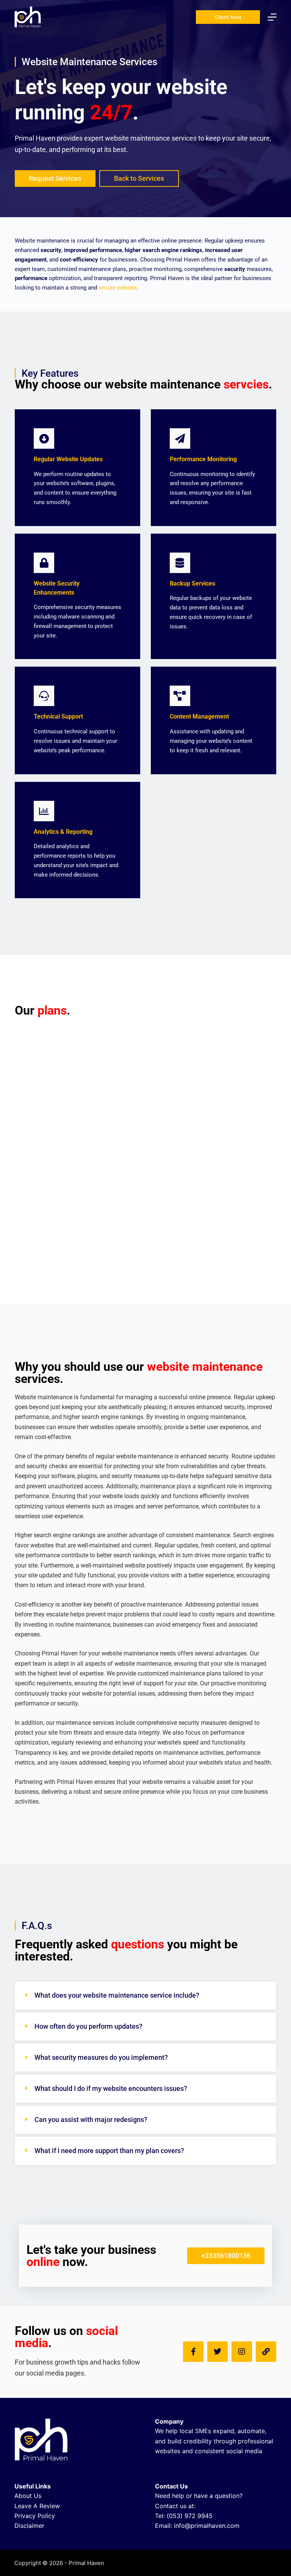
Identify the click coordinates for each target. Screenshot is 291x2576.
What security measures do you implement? (101, 2057)
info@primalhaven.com (207, 2526)
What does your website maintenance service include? (117, 1995)
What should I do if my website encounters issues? (111, 2088)
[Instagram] (242, 2352)
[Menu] (272, 17)
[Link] (266, 2352)
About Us (28, 2496)
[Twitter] (217, 2352)
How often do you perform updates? (88, 2026)
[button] (145, 1995)
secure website (118, 288)
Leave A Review (37, 2506)
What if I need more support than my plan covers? (109, 2151)
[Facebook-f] (193, 2352)
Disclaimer (29, 2526)
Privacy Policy (35, 2516)
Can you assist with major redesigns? (91, 2120)
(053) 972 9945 (190, 2516)
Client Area (228, 17)
